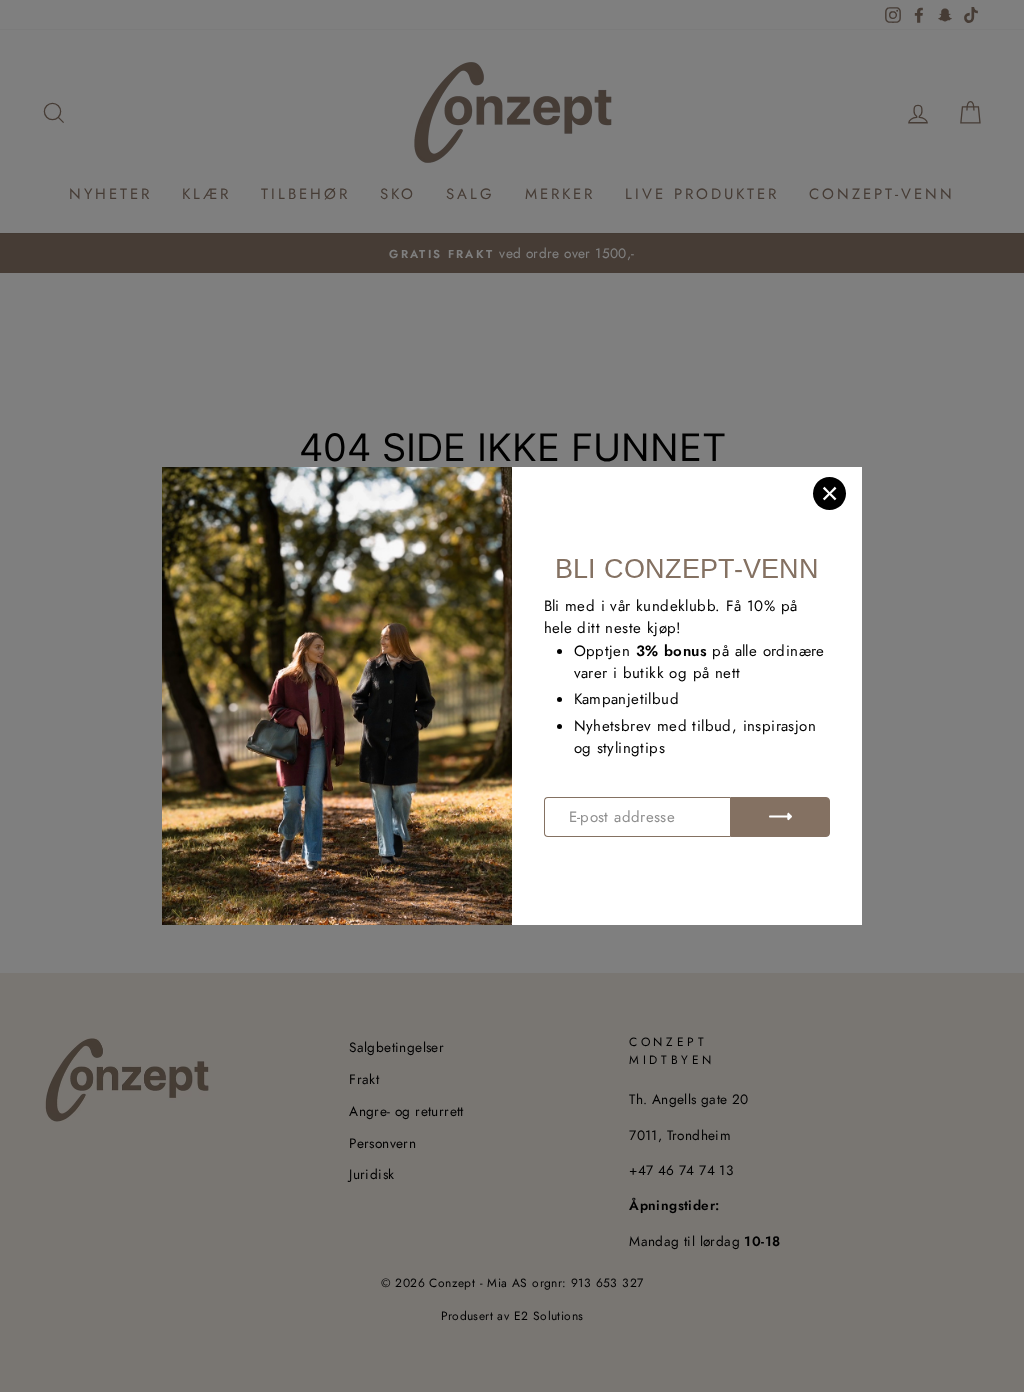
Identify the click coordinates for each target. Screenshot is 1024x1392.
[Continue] (780, 817)
